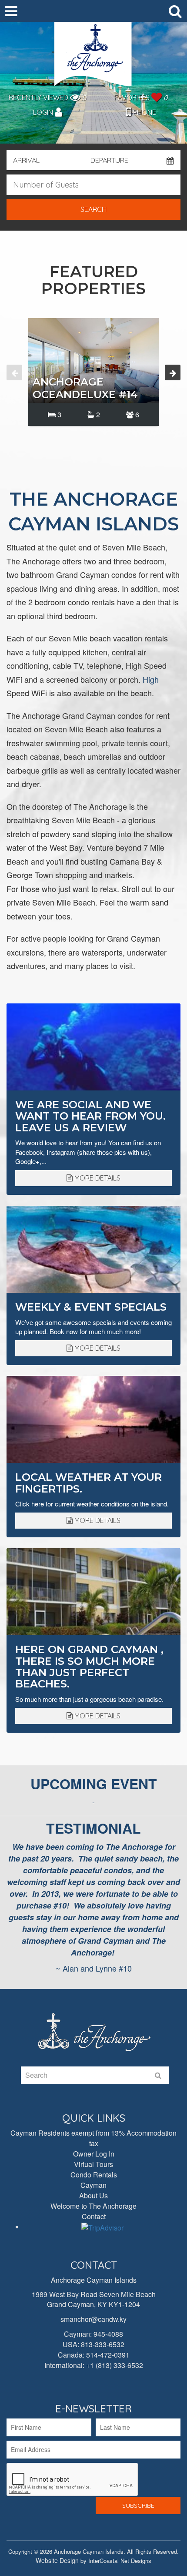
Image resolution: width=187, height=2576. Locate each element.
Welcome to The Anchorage (93, 2206)
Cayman (93, 2185)
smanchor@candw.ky (93, 2319)
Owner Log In (94, 2154)
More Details (97, 1178)
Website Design (57, 2560)
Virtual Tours (93, 2164)
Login (44, 112)
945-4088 (108, 2334)
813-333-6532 (103, 2344)
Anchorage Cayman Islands (93, 57)
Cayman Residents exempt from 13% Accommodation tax (93, 2138)
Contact (94, 2216)
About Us (93, 2195)
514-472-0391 (108, 2355)
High (151, 679)
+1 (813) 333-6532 (115, 2365)
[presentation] (14, 372)
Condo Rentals (94, 2175)
